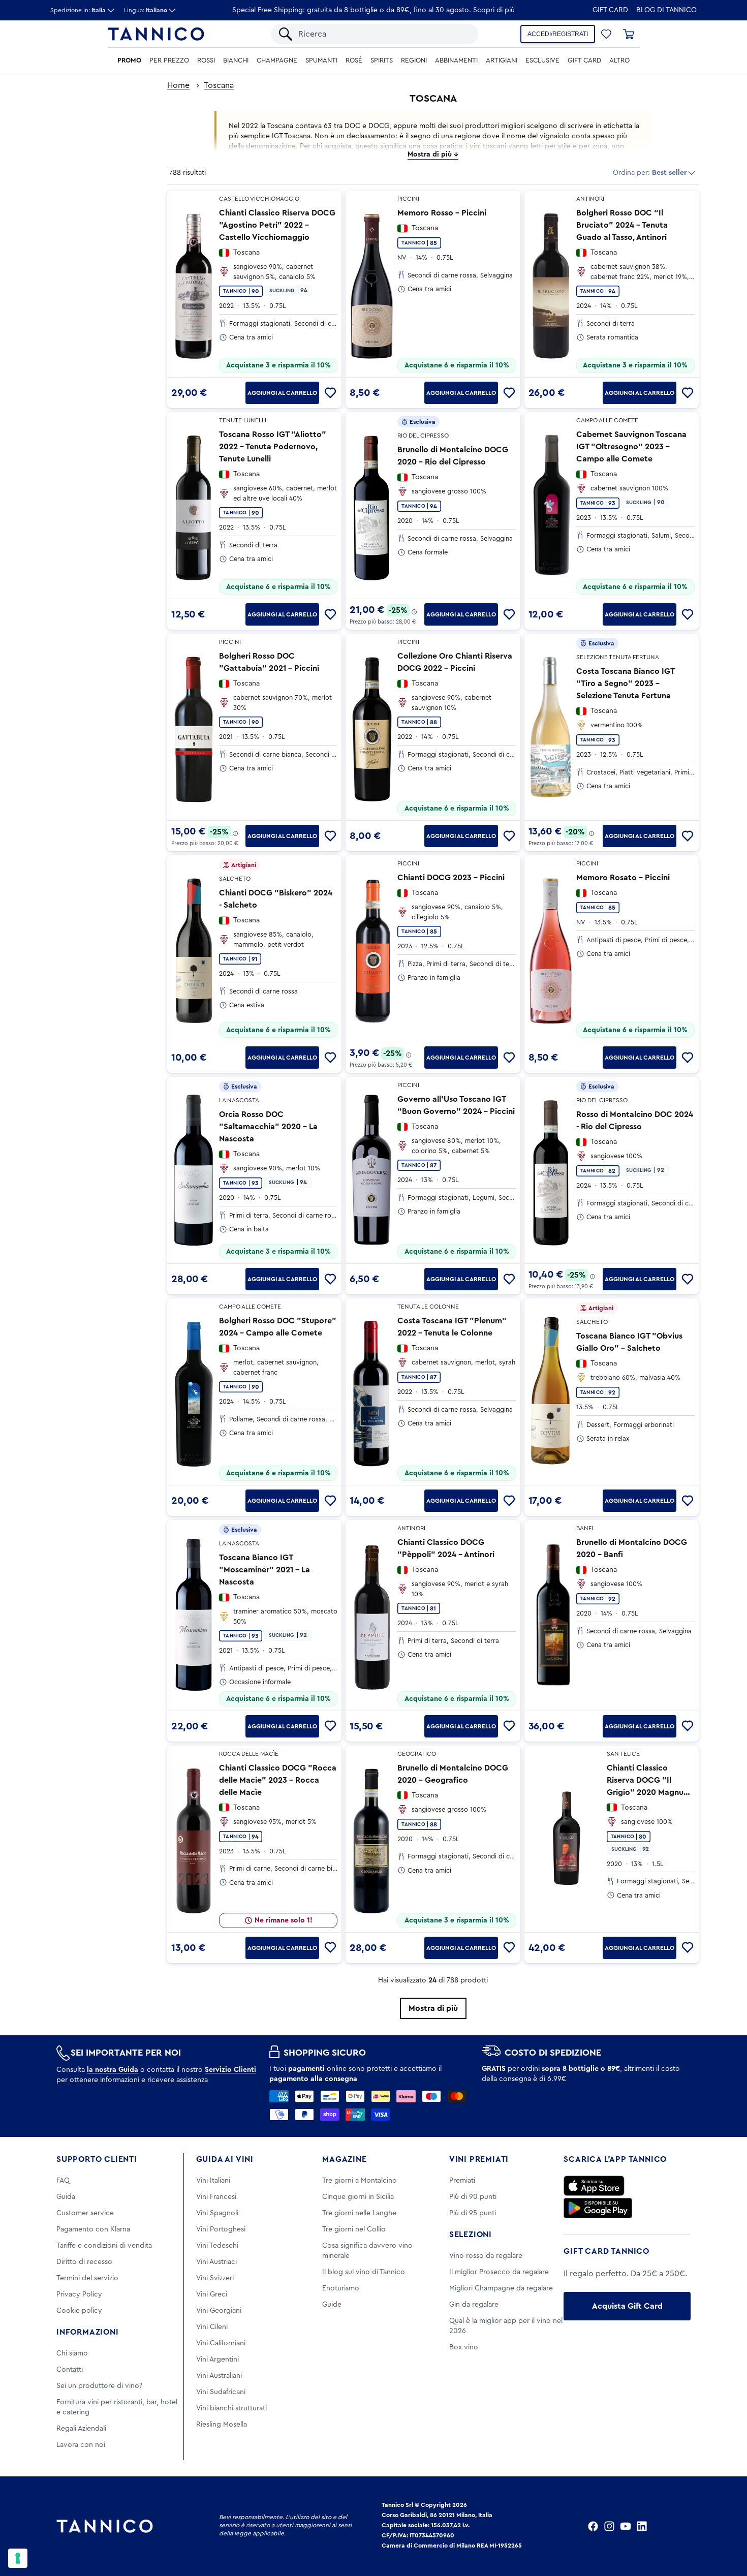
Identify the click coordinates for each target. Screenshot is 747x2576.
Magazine (344, 2159)
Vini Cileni (212, 2327)
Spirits (382, 60)
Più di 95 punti (473, 2213)
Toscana (219, 85)
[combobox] (383, 34)
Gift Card (610, 10)
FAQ (63, 2181)
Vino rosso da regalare (486, 2256)
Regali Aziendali (81, 2429)
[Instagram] (609, 2526)
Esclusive (542, 60)
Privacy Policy (79, 2294)
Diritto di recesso (84, 2262)
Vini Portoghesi (221, 2229)
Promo (129, 60)
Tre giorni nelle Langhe (359, 2213)
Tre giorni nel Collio (354, 2229)
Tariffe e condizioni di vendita (104, 2246)
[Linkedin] (642, 2526)
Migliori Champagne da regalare (501, 2288)
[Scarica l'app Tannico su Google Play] (598, 2208)
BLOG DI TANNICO (666, 10)
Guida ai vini (225, 2159)
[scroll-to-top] (726, 2526)
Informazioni (88, 2332)
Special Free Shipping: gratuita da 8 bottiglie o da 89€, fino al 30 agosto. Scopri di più (373, 10)
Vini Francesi (216, 2197)
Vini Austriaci (216, 2262)
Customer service (85, 2213)
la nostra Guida (113, 2070)
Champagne (277, 60)
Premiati (462, 2181)
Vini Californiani (221, 2343)
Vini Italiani (213, 2181)
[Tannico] (156, 34)
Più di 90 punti (473, 2197)
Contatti (70, 2370)
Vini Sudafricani (221, 2392)
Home (178, 85)
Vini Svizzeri (215, 2278)
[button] (606, 34)
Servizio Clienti (230, 2070)
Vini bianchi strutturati (231, 2408)
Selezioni (471, 2234)
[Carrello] (629, 34)
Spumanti (321, 60)
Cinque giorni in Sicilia (358, 2197)
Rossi (206, 60)
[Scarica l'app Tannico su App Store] (594, 2186)
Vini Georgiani (219, 2311)
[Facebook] (593, 2526)
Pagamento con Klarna (93, 2229)
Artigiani (502, 60)
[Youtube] (626, 2526)
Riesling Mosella (222, 2425)
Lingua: (146, 10)
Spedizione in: (78, 10)
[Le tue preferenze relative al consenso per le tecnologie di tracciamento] (18, 2558)
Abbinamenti (456, 60)
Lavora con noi (81, 2445)
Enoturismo (341, 2288)
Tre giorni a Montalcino (360, 2181)
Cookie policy (79, 2311)
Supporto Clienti (97, 2159)
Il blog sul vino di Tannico (364, 2272)
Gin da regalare (474, 2305)
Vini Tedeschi (217, 2246)
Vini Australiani (219, 2376)
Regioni (414, 60)
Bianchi (236, 60)
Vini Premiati (479, 2159)
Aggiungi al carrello (282, 393)
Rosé (354, 60)
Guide (332, 2305)
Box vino (464, 2347)
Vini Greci (212, 2294)
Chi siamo (72, 2353)
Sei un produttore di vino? (99, 2386)
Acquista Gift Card (627, 2306)
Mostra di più (433, 2008)
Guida (66, 2197)
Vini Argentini (217, 2360)
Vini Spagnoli (217, 2213)
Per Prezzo (169, 60)
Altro (619, 60)
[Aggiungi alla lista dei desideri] (330, 393)
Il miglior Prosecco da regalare (499, 2272)
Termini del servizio (87, 2278)
